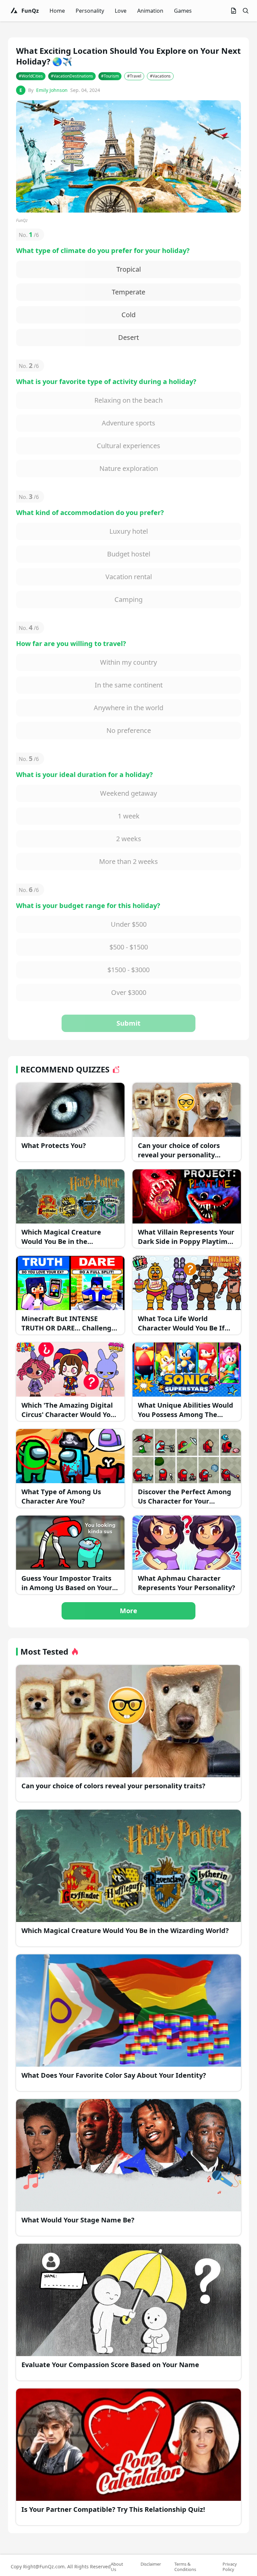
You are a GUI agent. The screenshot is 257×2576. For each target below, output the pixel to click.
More (128, 1611)
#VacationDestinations (72, 76)
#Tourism (110, 76)
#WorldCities (31, 76)
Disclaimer (151, 2564)
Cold (128, 315)
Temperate (128, 292)
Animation (150, 11)
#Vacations (160, 76)
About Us (117, 2567)
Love (121, 11)
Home (57, 11)
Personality (90, 11)
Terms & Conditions (185, 2567)
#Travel (134, 76)
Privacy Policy (230, 2567)
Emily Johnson (52, 90)
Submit (128, 1023)
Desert (128, 337)
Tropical (129, 269)
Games (183, 11)
